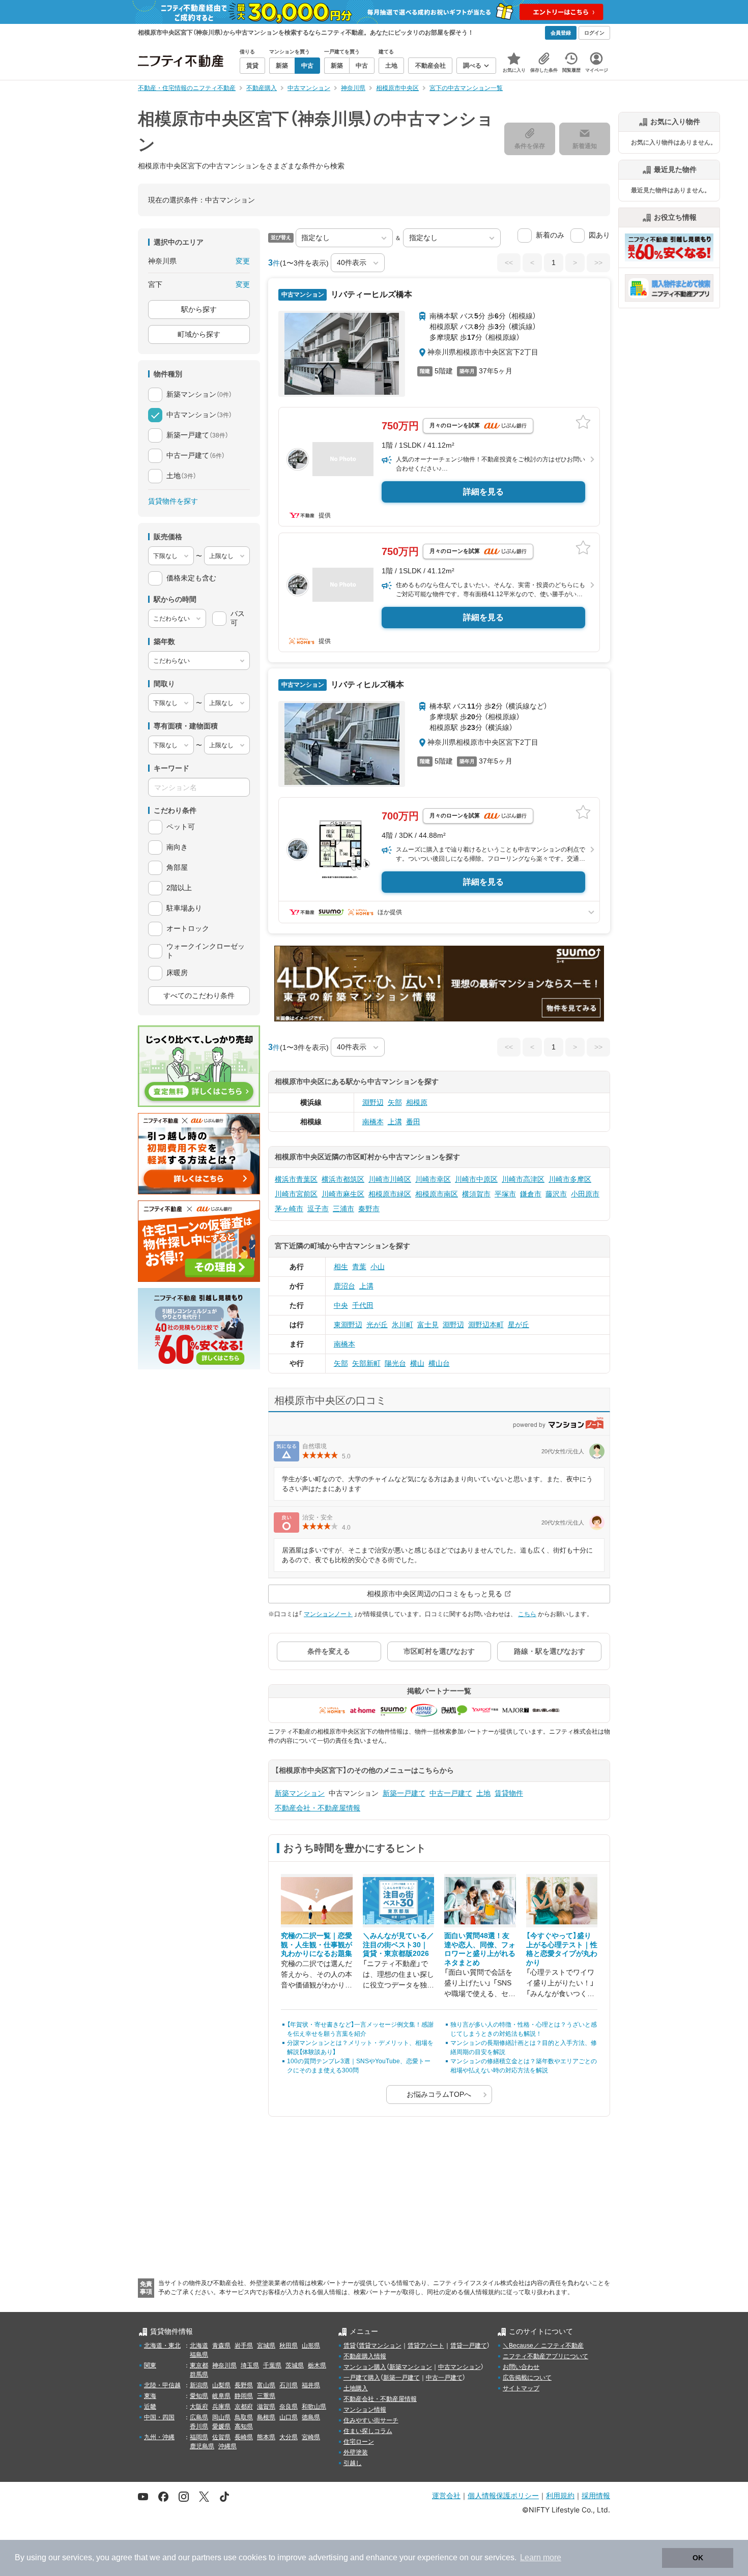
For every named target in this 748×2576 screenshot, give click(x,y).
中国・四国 (159, 2417)
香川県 (199, 2426)
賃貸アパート (426, 2346)
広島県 (199, 2417)
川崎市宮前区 (296, 1194)
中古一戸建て (451, 1793)
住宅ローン (359, 2442)
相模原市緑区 (390, 1194)
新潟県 (199, 2385)
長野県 (244, 2385)
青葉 (359, 1267)
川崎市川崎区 (390, 1179)
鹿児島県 (202, 2446)
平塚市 (505, 1194)
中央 (341, 1305)
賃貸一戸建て (469, 2346)
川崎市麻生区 (343, 1194)
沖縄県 (227, 2446)
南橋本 (373, 1122)
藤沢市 (556, 1194)
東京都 (199, 2365)
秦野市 (369, 1209)
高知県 (244, 2426)
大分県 (289, 2437)
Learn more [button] (541, 2557)
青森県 (221, 2346)
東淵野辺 (348, 1325)
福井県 (311, 2385)
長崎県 (244, 2437)
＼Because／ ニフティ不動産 (543, 2346)
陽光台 (395, 1363)
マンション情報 (365, 2410)
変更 (243, 261)
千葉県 (272, 2365)
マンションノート (328, 1614)
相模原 (417, 1102)
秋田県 (289, 2346)
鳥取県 (244, 2417)
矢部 (395, 1102)
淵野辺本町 (486, 1325)
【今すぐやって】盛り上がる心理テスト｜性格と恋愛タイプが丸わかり (562, 1949)
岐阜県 (221, 2396)
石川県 (289, 2385)
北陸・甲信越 (162, 2385)
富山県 (266, 2385)
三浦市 (343, 1209)
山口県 (289, 2417)
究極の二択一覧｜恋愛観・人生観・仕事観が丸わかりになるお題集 (317, 1944)
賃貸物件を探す (173, 501)
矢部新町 (366, 1363)
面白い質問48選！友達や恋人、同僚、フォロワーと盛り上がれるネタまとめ (480, 1949)
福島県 (199, 2355)
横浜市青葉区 (296, 1179)
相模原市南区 (437, 1194)
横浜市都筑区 (343, 1179)
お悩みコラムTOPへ (439, 2094)
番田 (413, 1122)
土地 (483, 1793)
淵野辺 (373, 1102)
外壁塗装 (356, 2452)
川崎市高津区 (523, 1179)
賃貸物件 (509, 1793)
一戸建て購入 (362, 2378)
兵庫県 (221, 2407)
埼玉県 (250, 2365)
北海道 (199, 2346)
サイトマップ (521, 2388)
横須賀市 (476, 1194)
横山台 (439, 1363)
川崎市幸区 (433, 1179)
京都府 (244, 2407)
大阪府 (199, 2407)
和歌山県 (314, 2407)
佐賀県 (221, 2437)
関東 (150, 2365)
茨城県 (295, 2365)
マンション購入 (365, 2367)
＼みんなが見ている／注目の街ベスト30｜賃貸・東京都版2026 (398, 1944)
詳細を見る (483, 492)
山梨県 (221, 2385)
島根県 (266, 2417)
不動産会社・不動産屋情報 (318, 1808)
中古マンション (459, 2367)
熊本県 (266, 2437)
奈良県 (289, 2407)
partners (207, 2557)
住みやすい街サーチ (371, 2420)
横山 (417, 1363)
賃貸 (350, 2346)
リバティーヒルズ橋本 (370, 294)
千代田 (363, 1305)
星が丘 (519, 1325)
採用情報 (596, 2495)
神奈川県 (224, 2365)
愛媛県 (221, 2426)
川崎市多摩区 (570, 1179)
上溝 (395, 1122)
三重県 (266, 2396)
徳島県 (311, 2417)
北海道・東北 (162, 2346)
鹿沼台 (344, 1286)
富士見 (428, 1325)
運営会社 (446, 2495)
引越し (353, 2463)
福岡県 (199, 2437)
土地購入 (356, 2388)
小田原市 (585, 1194)
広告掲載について (527, 2378)
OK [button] (698, 2558)
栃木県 (317, 2365)
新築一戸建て (404, 1793)
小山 (378, 1267)
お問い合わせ (521, 2367)
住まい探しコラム (368, 2431)
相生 (341, 1267)
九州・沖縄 (159, 2437)
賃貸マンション (380, 2346)
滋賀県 (266, 2407)
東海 (150, 2396)
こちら (527, 1614)
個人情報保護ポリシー (503, 2495)
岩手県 (244, 2346)
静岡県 (244, 2396)
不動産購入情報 (365, 2356)
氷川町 (402, 1325)
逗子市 (318, 1209)
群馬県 (199, 2375)
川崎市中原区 (476, 1179)
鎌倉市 (531, 1194)
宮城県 (266, 2346)
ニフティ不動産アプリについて (545, 2356)
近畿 (150, 2407)
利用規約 (560, 2495)
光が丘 (377, 1325)
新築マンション (300, 1793)
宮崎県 (311, 2437)
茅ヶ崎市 (289, 1209)
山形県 (311, 2346)
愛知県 (199, 2396)
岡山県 (221, 2417)
